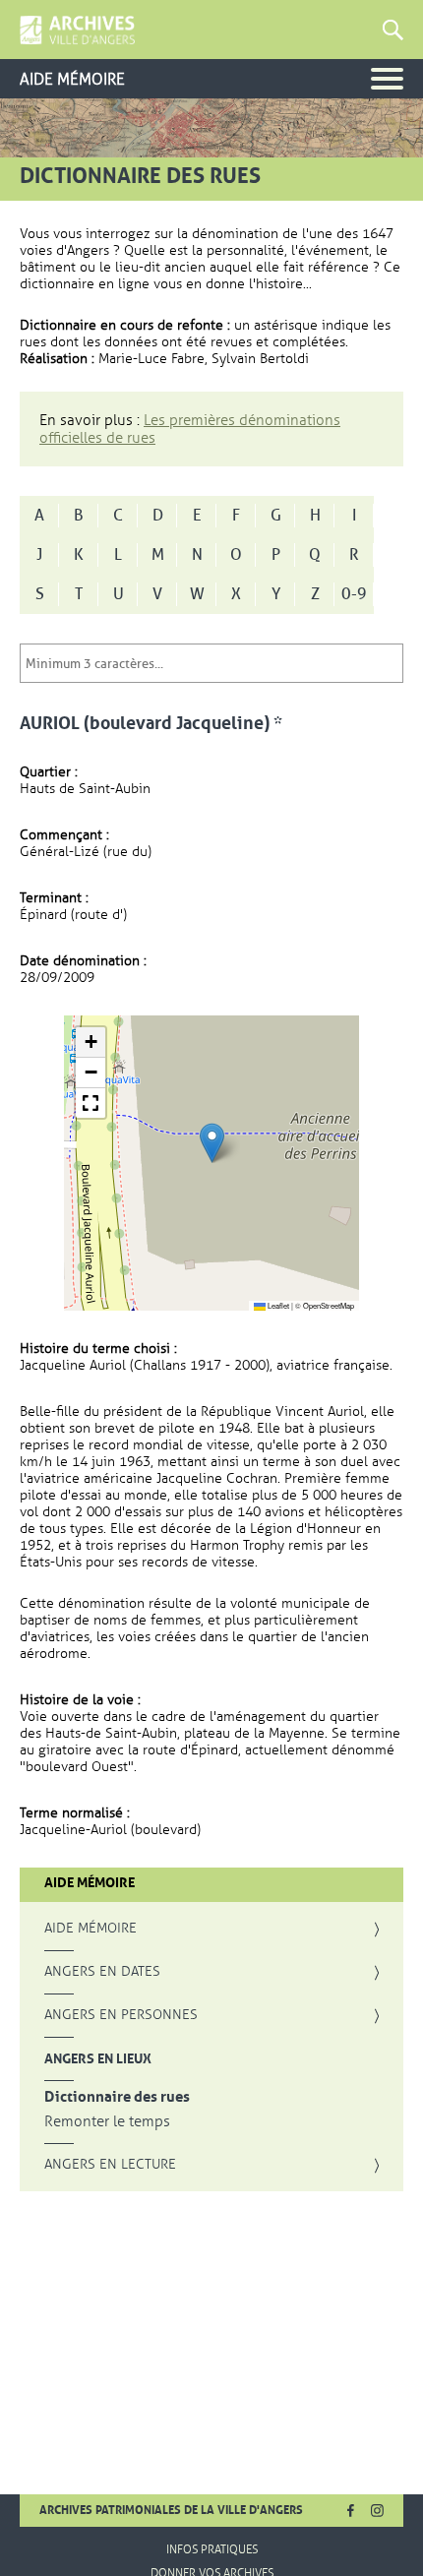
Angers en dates (102, 1972)
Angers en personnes (121, 2015)
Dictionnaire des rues (117, 2097)
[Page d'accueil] (77, 31)
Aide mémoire (91, 1929)
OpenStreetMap (329, 1305)
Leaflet (277, 1305)
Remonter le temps (107, 2122)
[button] (212, 1143)
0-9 (354, 594)
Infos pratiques (212, 2549)
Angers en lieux (98, 2058)
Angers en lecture (110, 2165)
